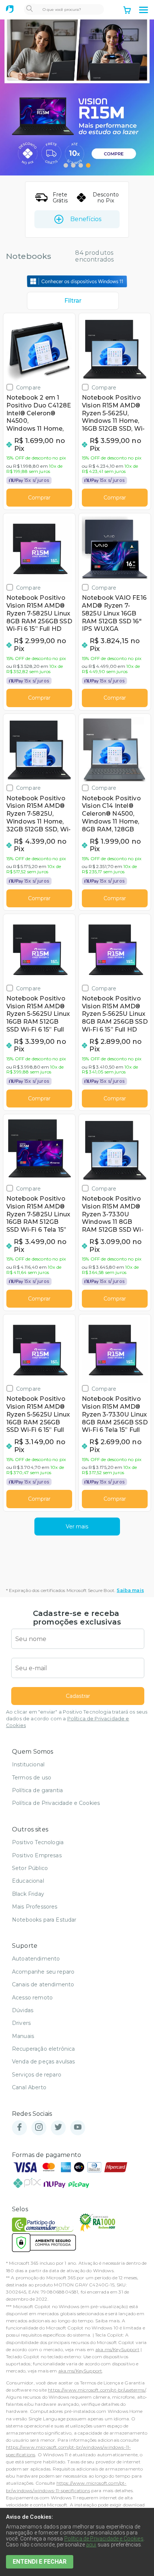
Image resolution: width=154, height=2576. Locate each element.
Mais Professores (35, 1907)
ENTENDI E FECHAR (40, 2562)
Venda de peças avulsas (44, 2062)
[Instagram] (39, 2128)
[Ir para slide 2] (73, 165)
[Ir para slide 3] (81, 165)
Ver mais (77, 1527)
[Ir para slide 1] (66, 165)
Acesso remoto (32, 1998)
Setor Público (30, 1868)
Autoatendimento (36, 1959)
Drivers (21, 2023)
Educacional (28, 1881)
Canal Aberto (29, 2087)
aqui (91, 2545)
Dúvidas (23, 2010)
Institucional (28, 1764)
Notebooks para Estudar (44, 1920)
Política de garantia (37, 1790)
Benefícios (86, 219)
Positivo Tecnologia (38, 1842)
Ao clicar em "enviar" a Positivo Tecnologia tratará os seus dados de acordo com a (77, 1719)
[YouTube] (78, 2128)
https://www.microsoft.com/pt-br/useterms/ (97, 2390)
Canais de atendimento (43, 1984)
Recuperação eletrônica (44, 2049)
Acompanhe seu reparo (43, 1972)
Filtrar (73, 301)
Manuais (23, 2036)
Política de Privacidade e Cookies (56, 1803)
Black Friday (28, 1894)
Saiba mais (130, 1590)
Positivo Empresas (37, 1855)
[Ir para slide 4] (88, 165)
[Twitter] (58, 2128)
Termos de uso (32, 1778)
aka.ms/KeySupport (117, 2349)
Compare (28, 387)
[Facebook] (19, 2128)
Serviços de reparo (37, 2075)
